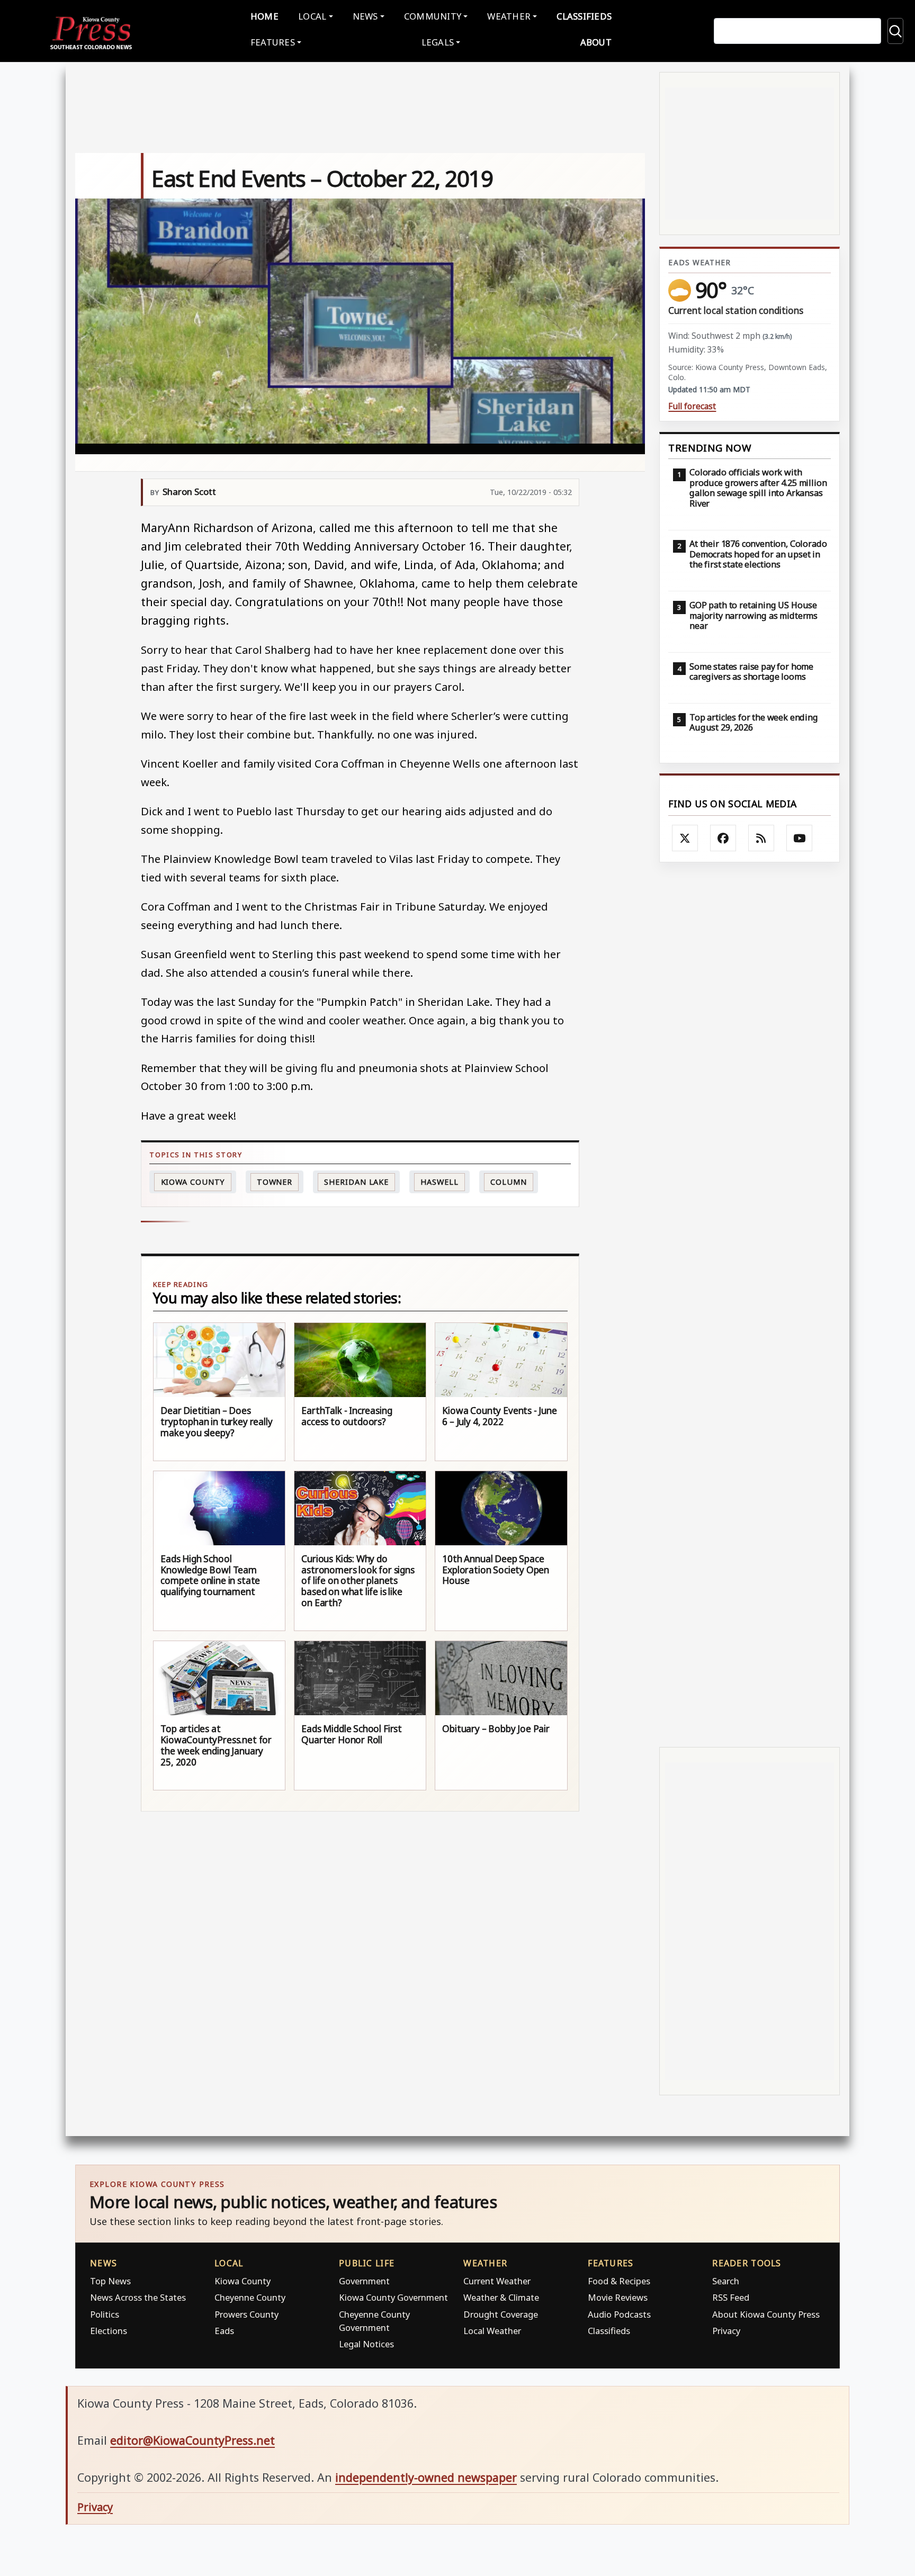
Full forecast (692, 406)
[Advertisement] (750, 1305)
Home (264, 16)
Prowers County (246, 2314)
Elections (109, 2331)
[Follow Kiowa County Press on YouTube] (800, 838)
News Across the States (138, 2297)
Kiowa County (193, 1182)
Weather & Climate (501, 2297)
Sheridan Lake (356, 1182)
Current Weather (497, 2281)
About (596, 42)
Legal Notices (366, 2344)
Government (364, 2281)
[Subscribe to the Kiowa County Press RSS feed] (761, 838)
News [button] (365, 16)
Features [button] (273, 42)
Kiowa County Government (393, 2297)
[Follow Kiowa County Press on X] (685, 838)
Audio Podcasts (619, 2314)
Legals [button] (438, 42)
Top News (110, 2281)
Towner (275, 1182)
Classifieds (584, 16)
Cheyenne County (250, 2297)
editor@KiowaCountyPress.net (192, 2440)
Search (726, 2281)
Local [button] (312, 16)
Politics (105, 2314)
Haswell (439, 1182)
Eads (224, 2331)
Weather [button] (509, 16)
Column (508, 1182)
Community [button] (433, 16)
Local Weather (492, 2331)
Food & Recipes (619, 2281)
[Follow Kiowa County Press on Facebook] (723, 838)
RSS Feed (731, 2297)
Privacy (726, 2331)
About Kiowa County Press (766, 2314)
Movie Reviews (618, 2297)
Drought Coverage (501, 2314)
